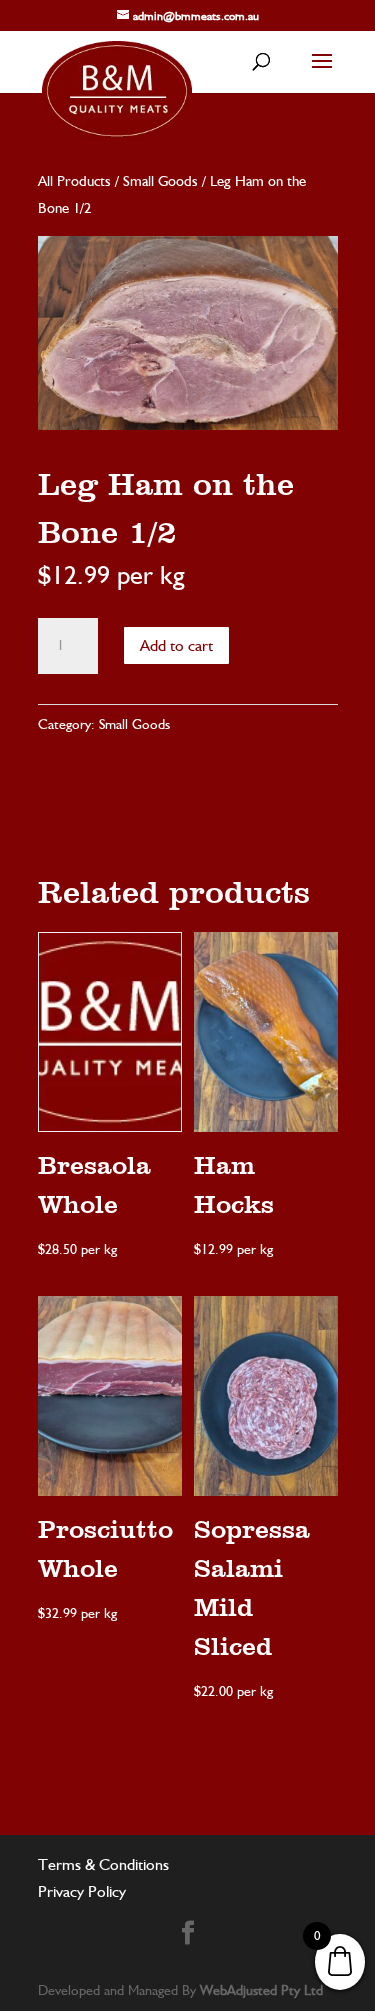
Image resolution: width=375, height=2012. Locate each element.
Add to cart (176, 645)
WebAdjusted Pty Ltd (261, 1990)
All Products (74, 180)
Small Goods (160, 180)
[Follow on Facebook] (188, 1933)
